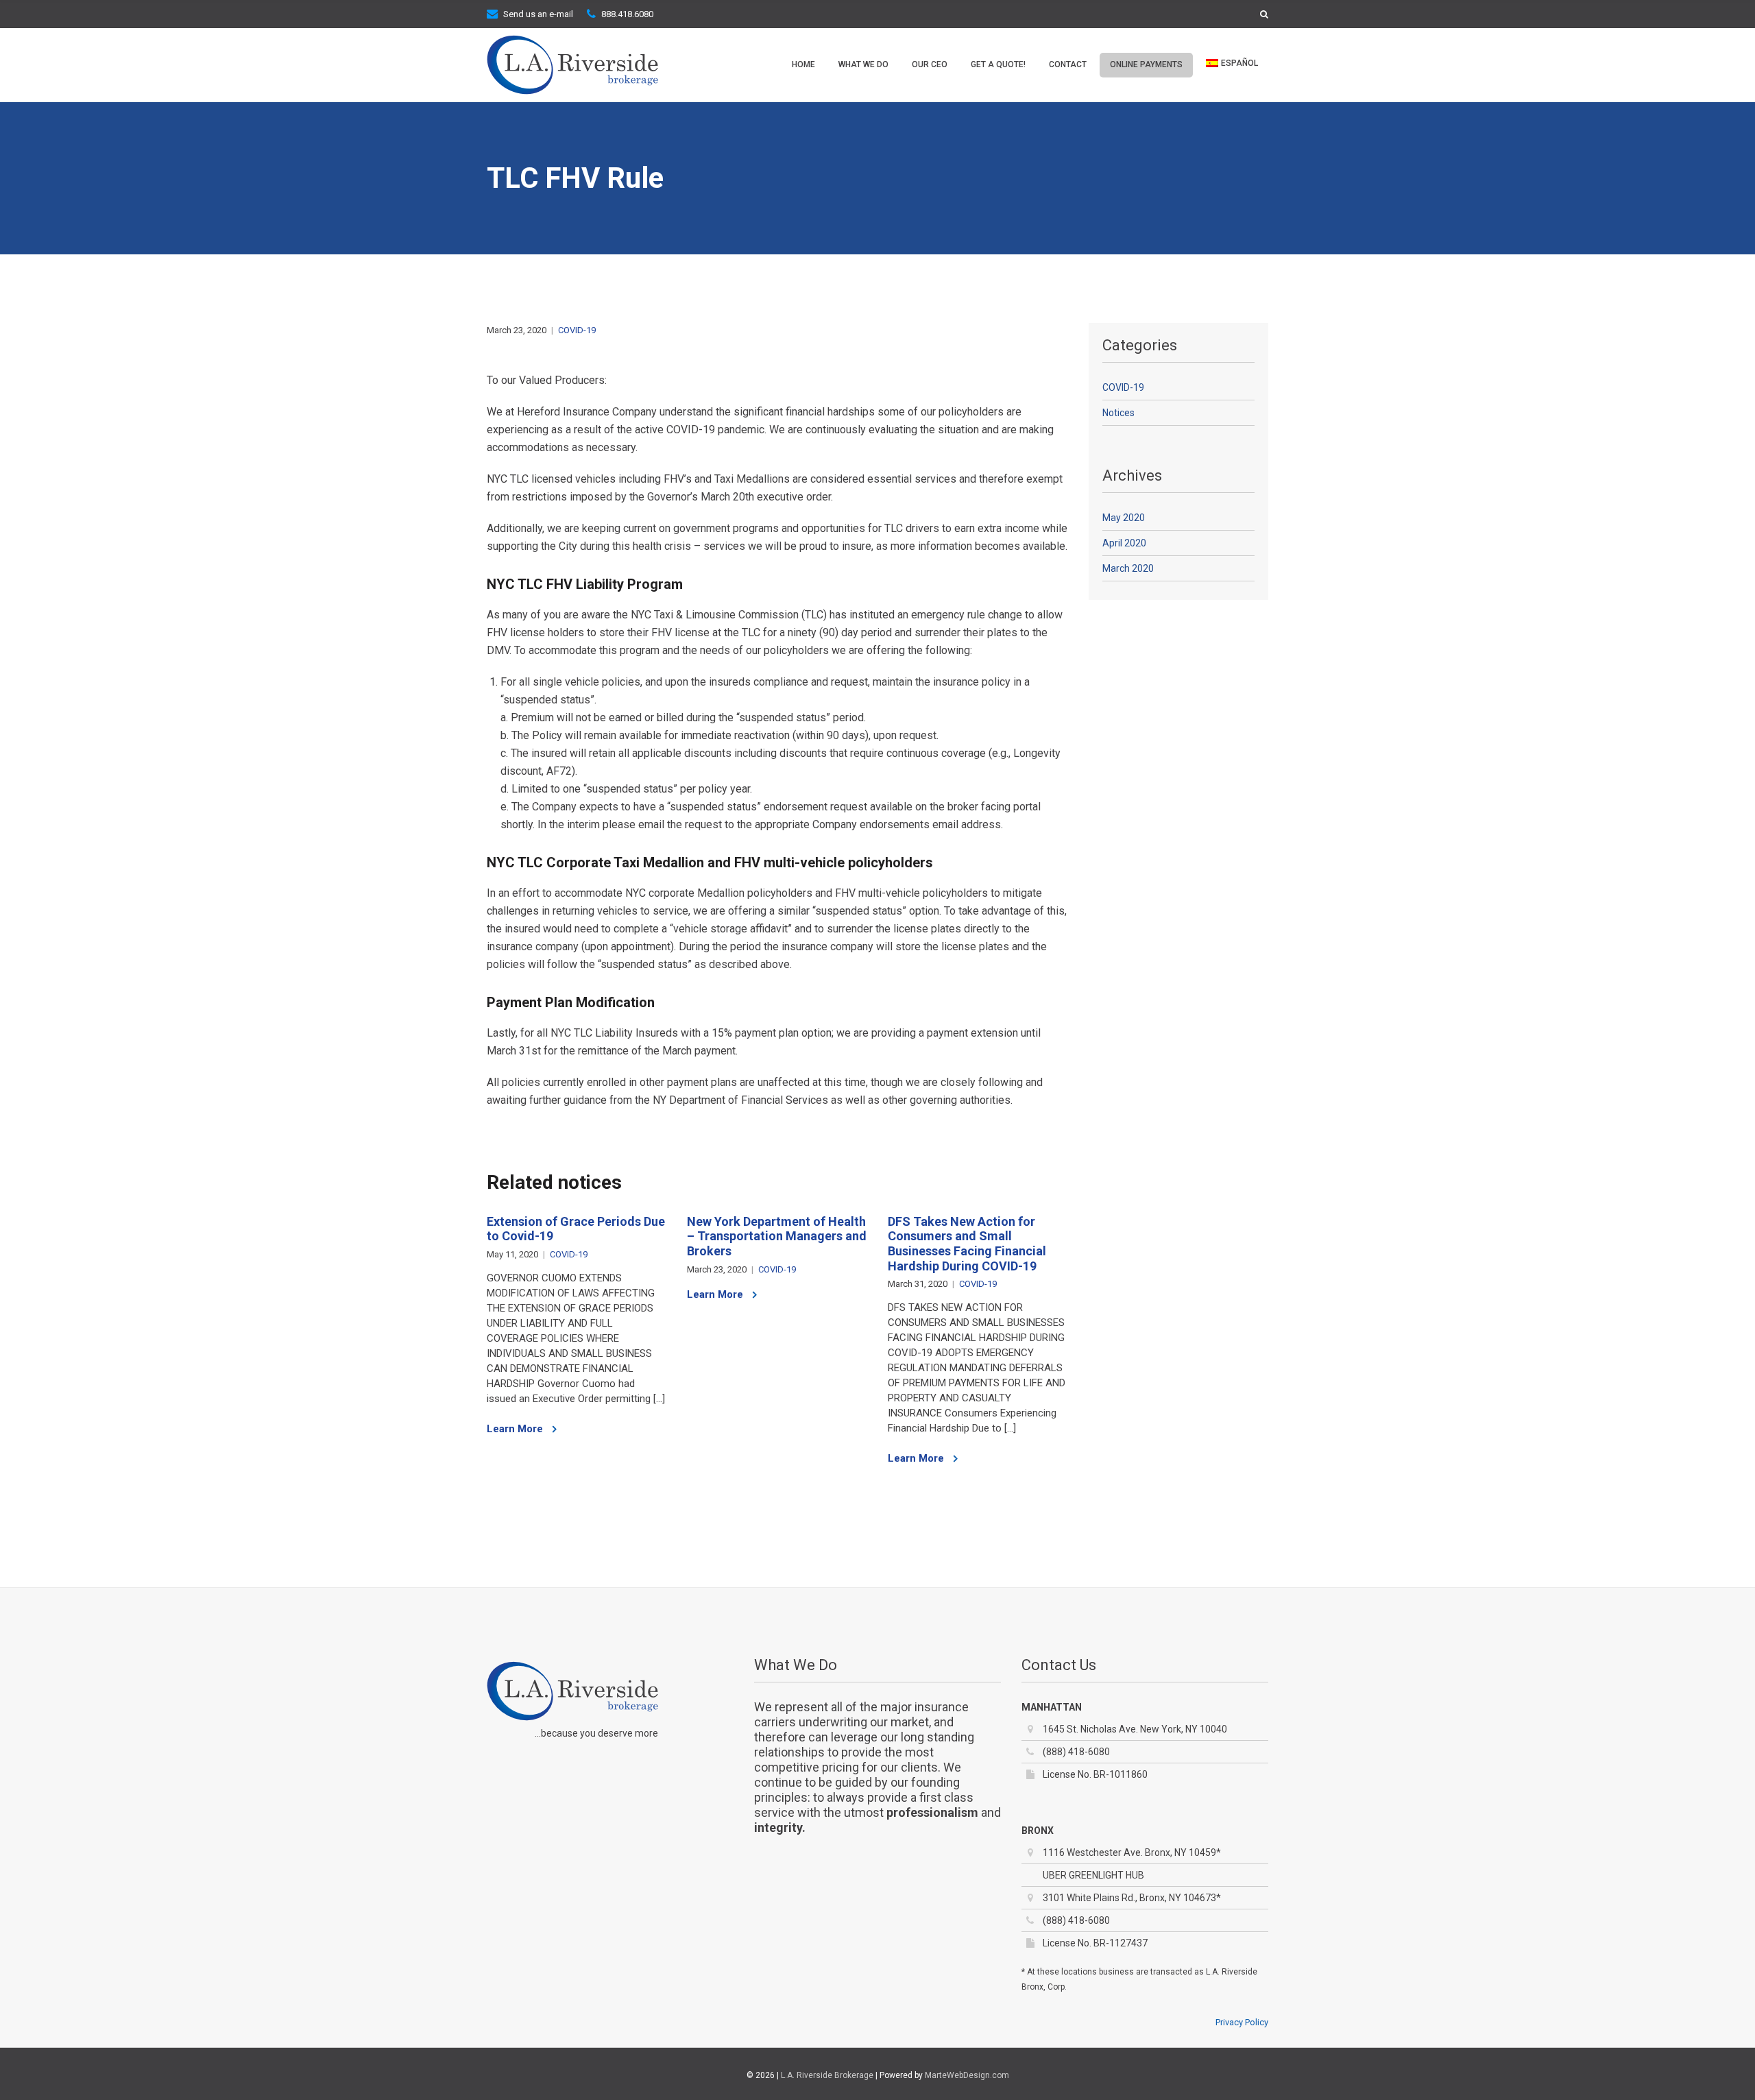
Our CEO (930, 64)
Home (803, 64)
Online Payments (1146, 64)
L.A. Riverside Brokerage (827, 2075)
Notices (1118, 413)
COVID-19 (577, 330)
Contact (1068, 64)
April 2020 (1124, 543)
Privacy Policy (1242, 2022)
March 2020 (1128, 568)
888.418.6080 (627, 14)
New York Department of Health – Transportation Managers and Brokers (777, 1236)
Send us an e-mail (538, 14)
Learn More (516, 1429)
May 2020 (1124, 518)
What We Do (863, 64)
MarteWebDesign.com (967, 2075)
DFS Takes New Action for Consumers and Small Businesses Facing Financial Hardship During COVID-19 (967, 1244)
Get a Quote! (998, 64)
